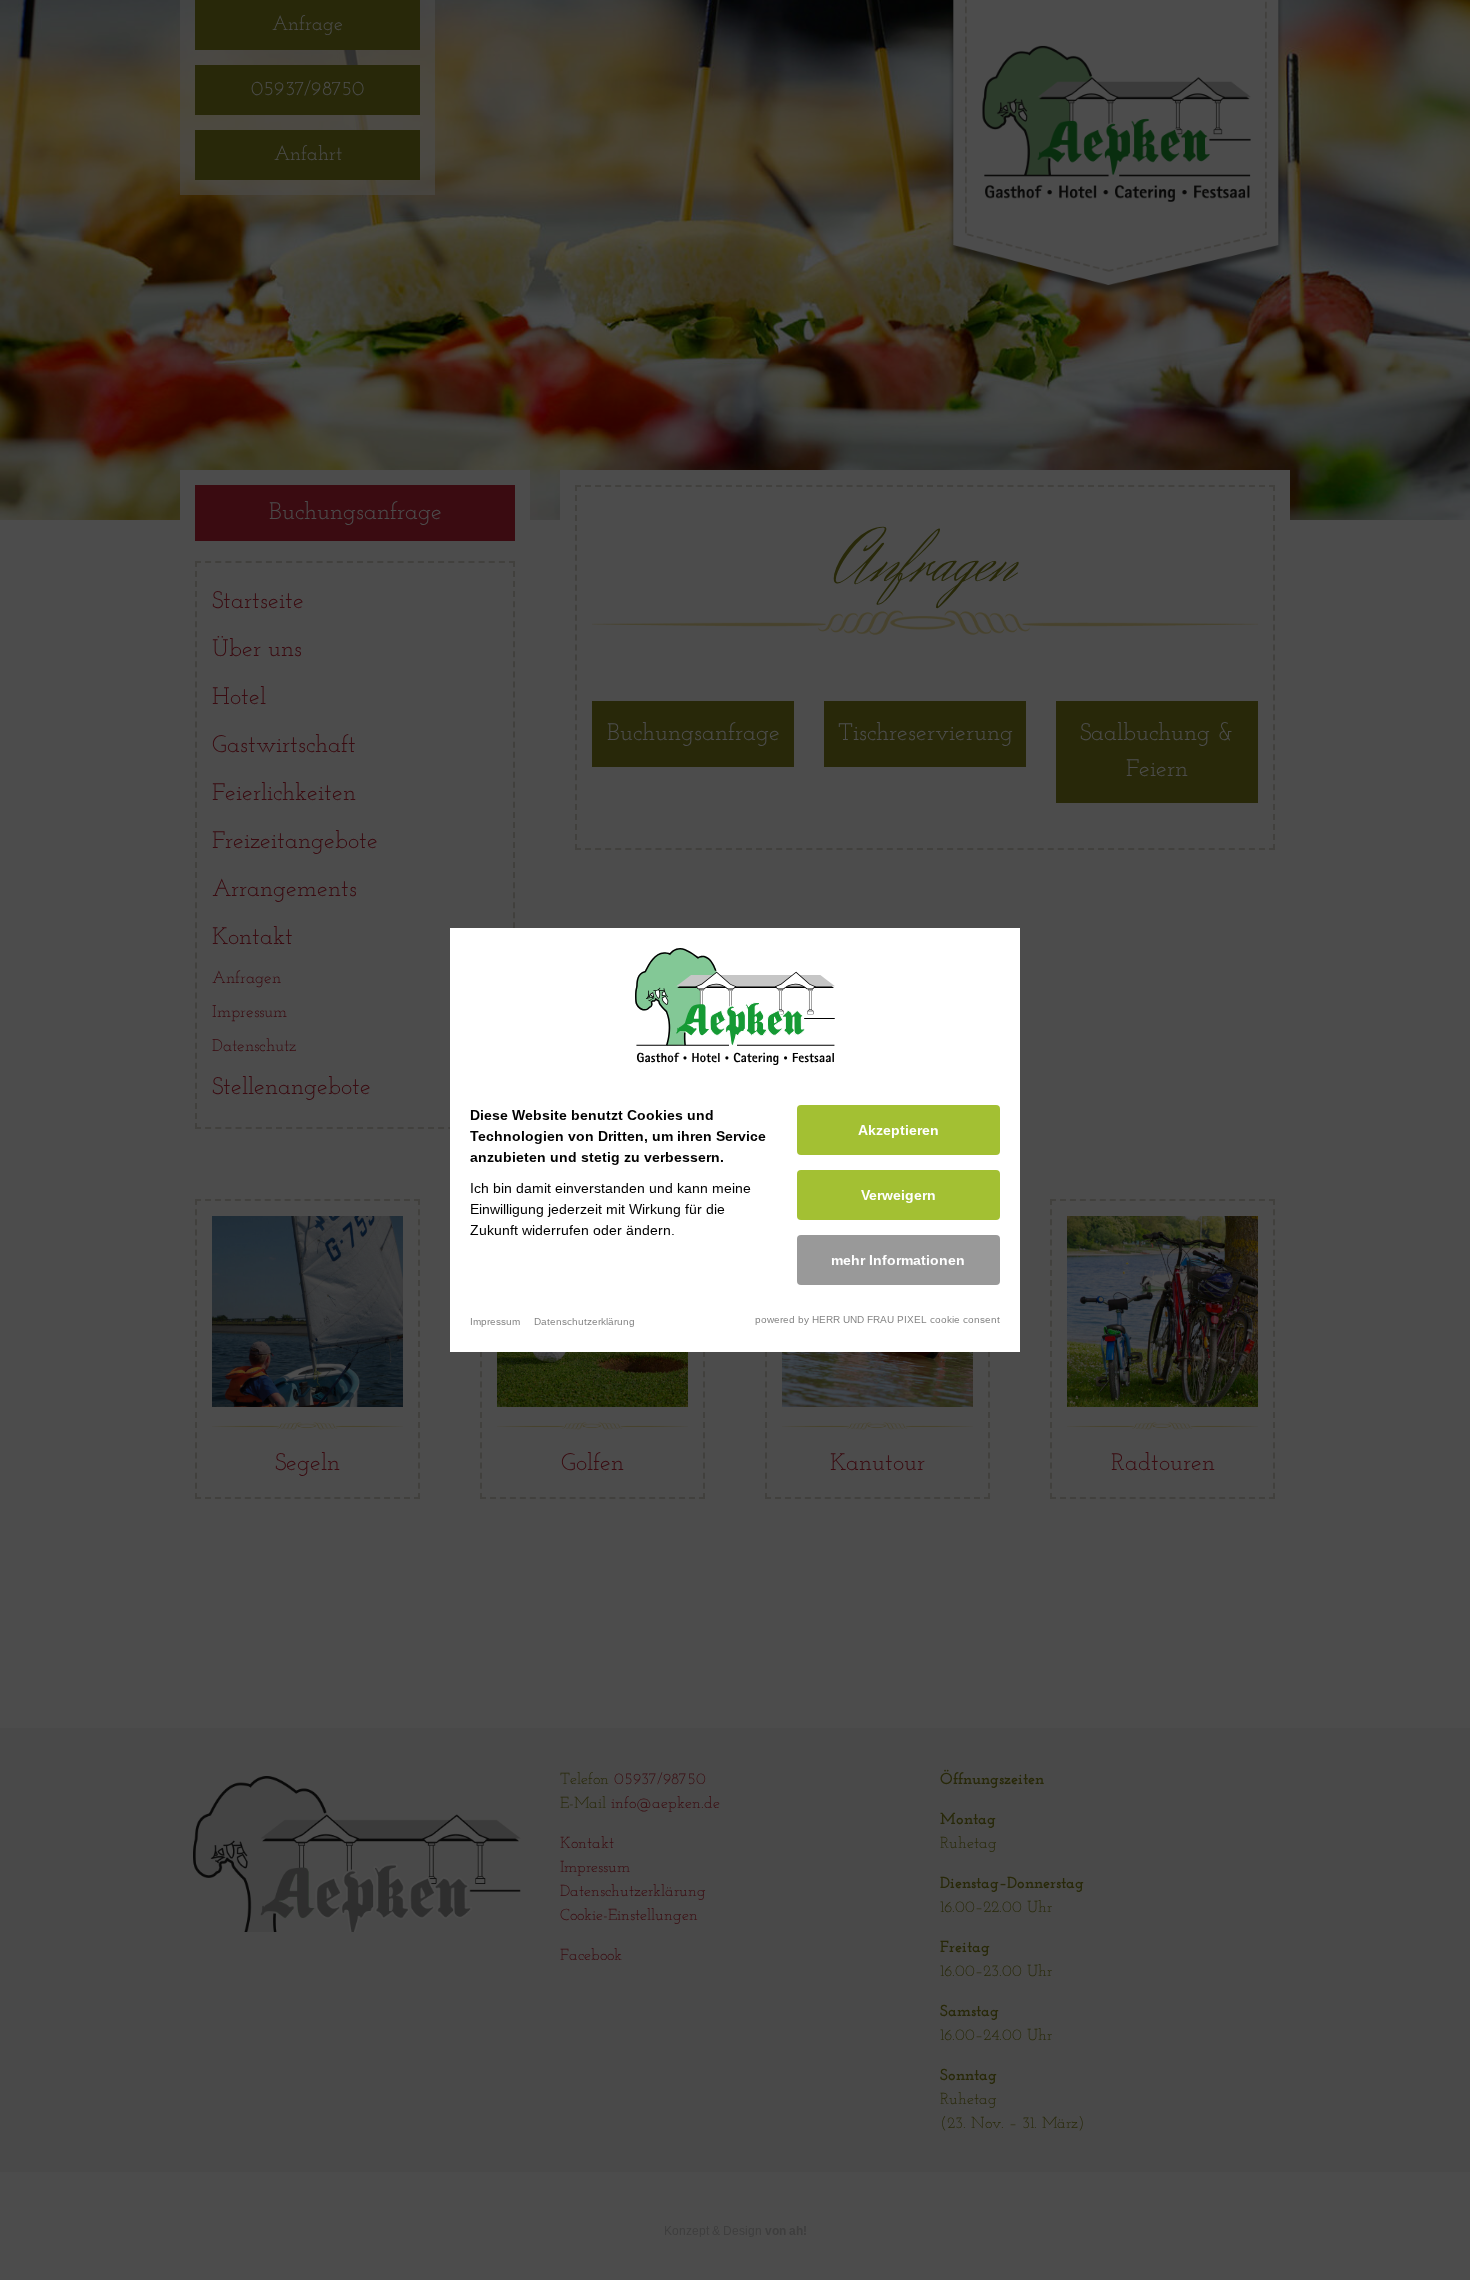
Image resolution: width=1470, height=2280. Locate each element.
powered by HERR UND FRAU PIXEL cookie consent (877, 1319)
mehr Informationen (898, 1260)
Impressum (495, 1321)
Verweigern (898, 1195)
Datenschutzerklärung (584, 1321)
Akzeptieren (898, 1130)
